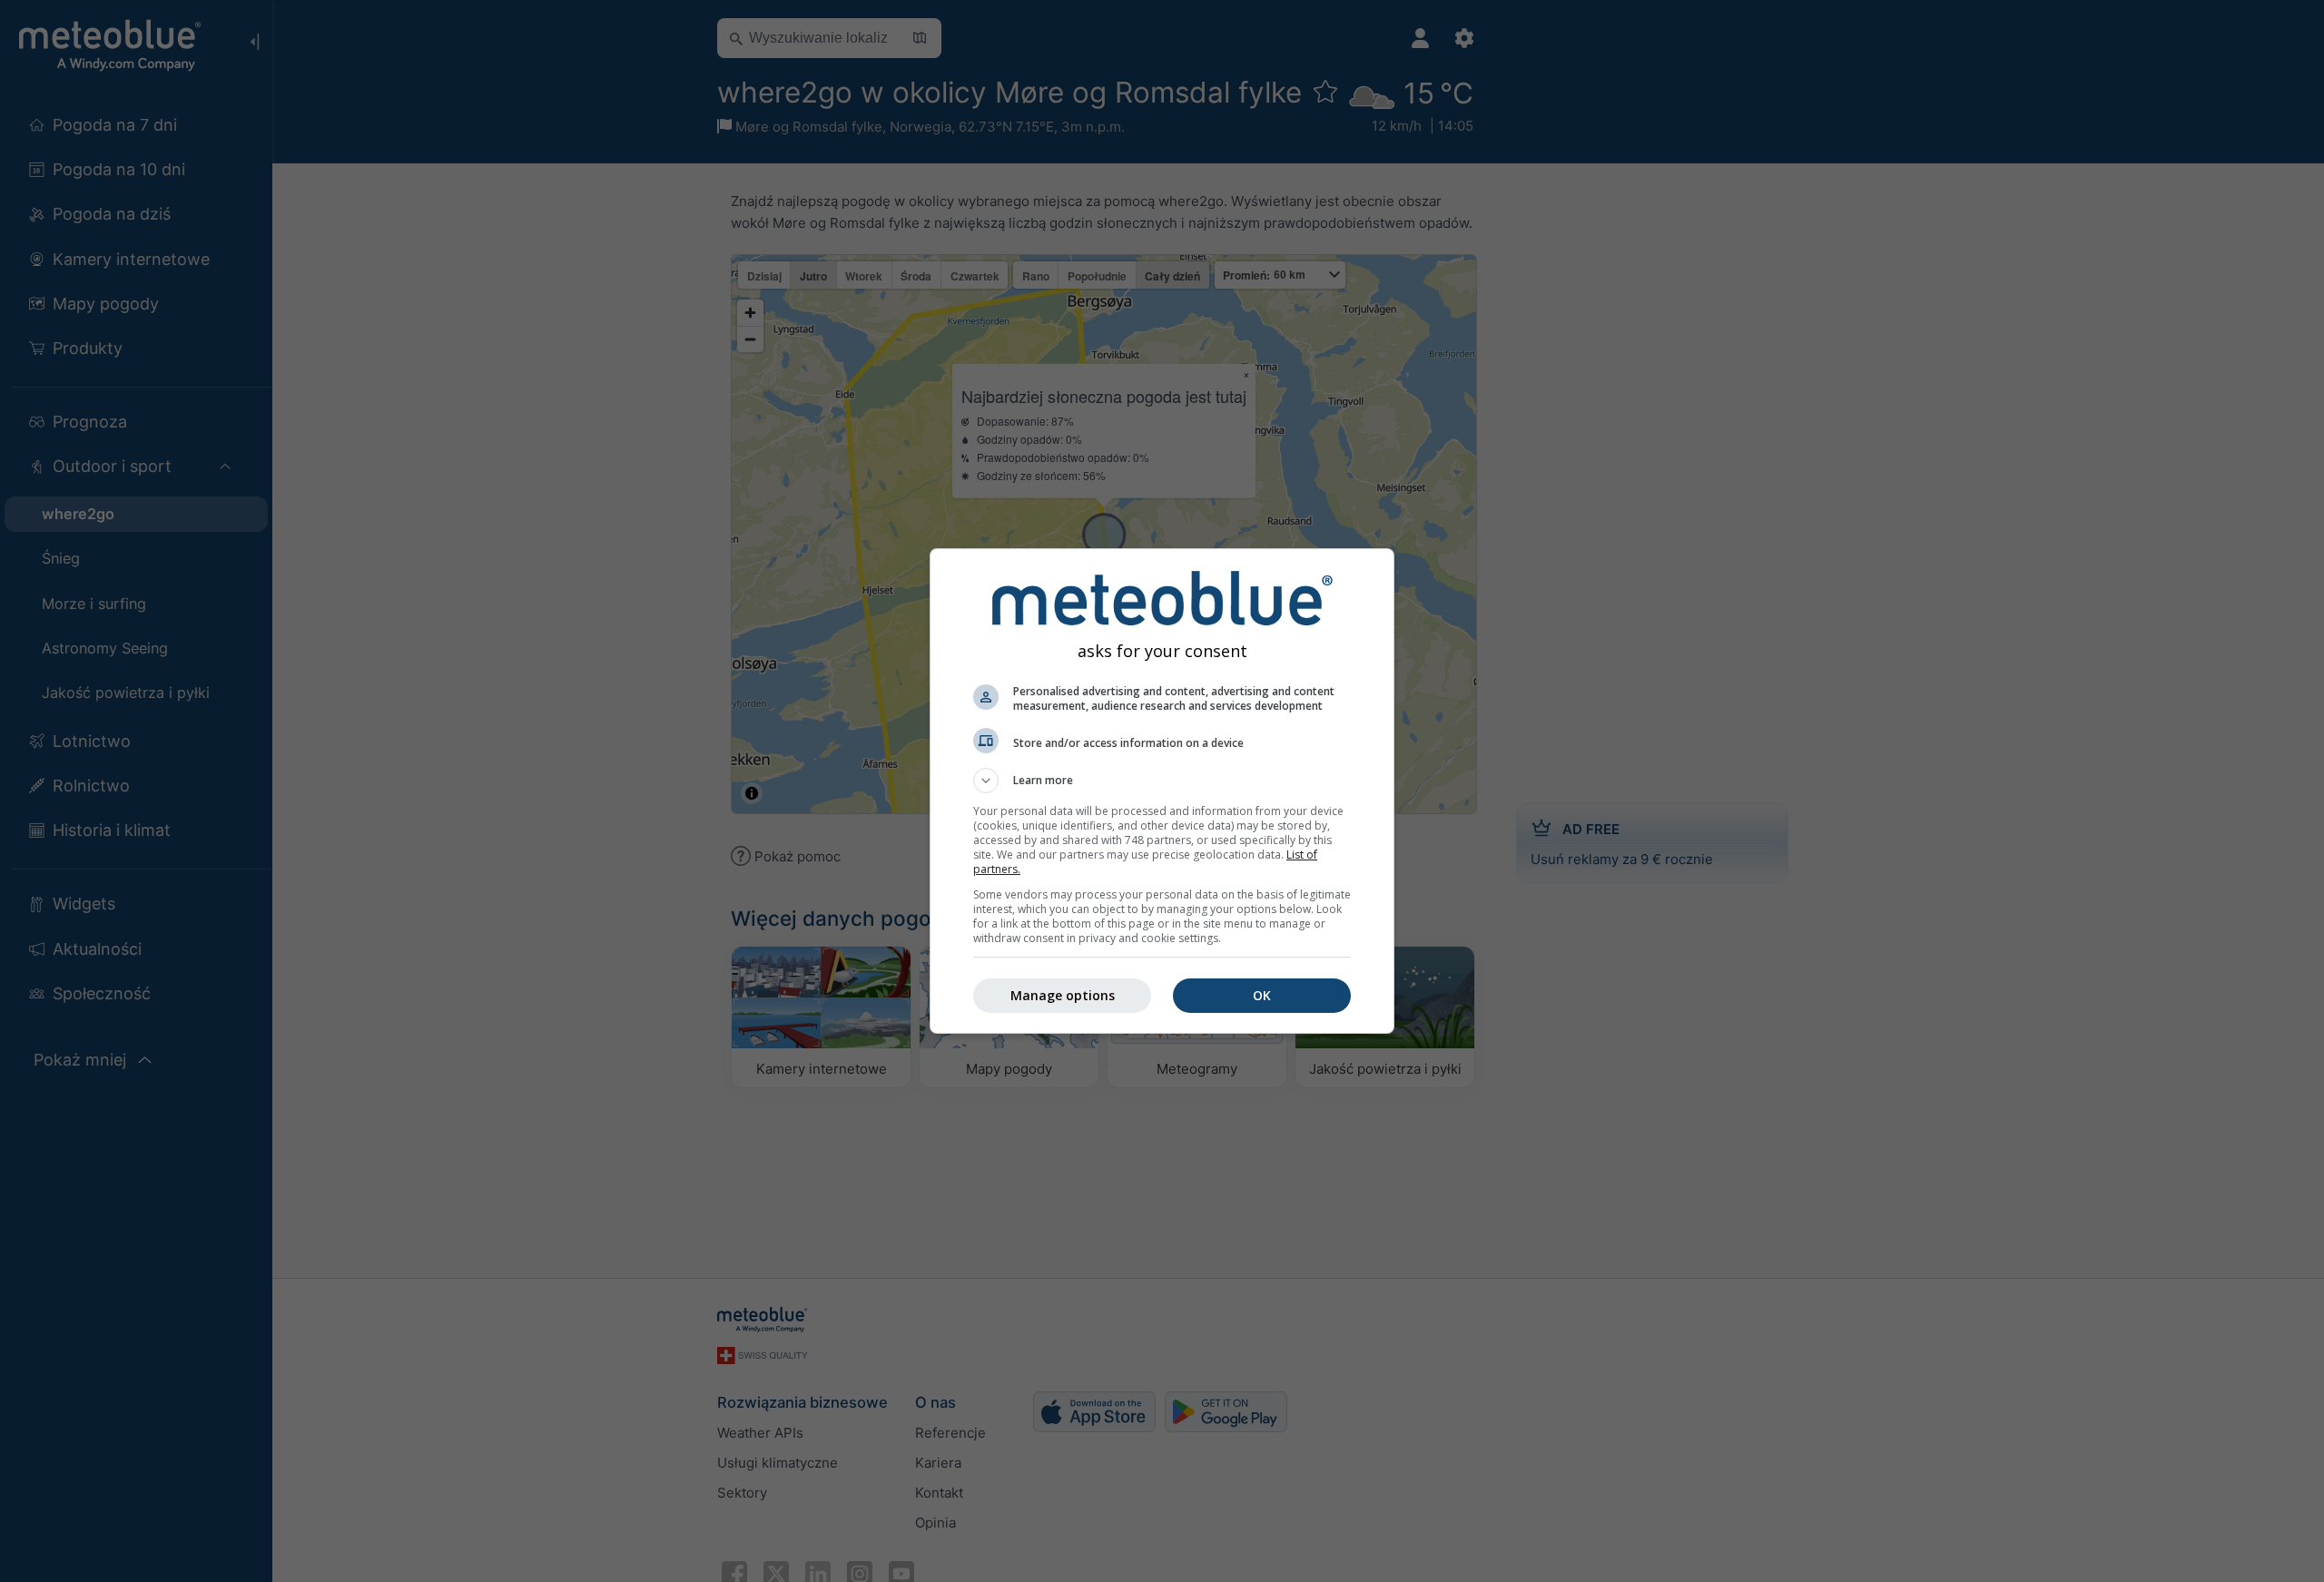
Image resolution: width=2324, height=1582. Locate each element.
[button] (1162, 781)
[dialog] (1162, 791)
